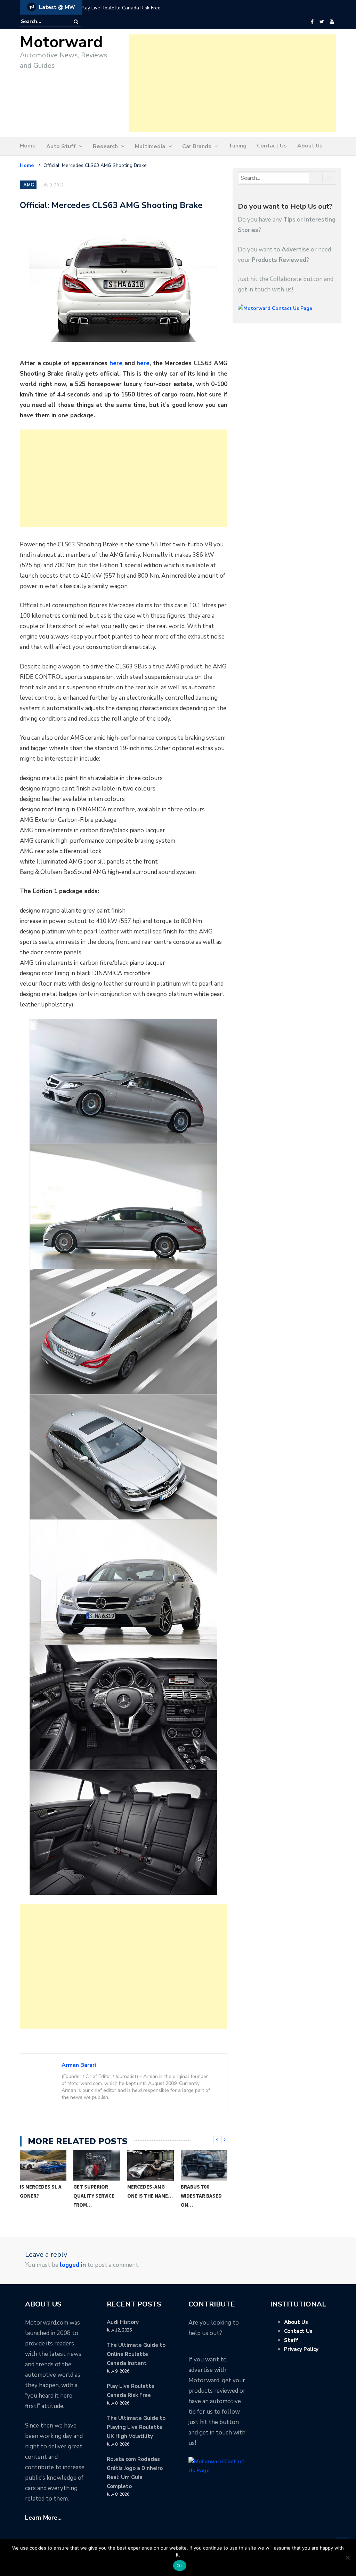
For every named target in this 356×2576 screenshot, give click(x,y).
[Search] (76, 22)
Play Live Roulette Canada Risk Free (121, 8)
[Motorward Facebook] (312, 22)
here (116, 363)
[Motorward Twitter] (322, 22)
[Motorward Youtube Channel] (332, 22)
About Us (310, 146)
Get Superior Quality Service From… (40, 2196)
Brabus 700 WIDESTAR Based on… (148, 2196)
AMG (29, 185)
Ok (180, 2566)
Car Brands (197, 146)
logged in (73, 2265)
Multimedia (150, 146)
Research (105, 146)
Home (28, 146)
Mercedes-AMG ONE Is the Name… (96, 2191)
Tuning (237, 146)
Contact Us (272, 146)
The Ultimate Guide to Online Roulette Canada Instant (136, 2354)
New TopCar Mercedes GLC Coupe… (198, 2196)
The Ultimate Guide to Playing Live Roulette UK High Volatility (136, 2427)
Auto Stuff (61, 146)
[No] (347, 2558)
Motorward (61, 42)
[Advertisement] (232, 83)
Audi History (123, 2322)
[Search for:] (42, 22)
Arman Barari (79, 2065)
